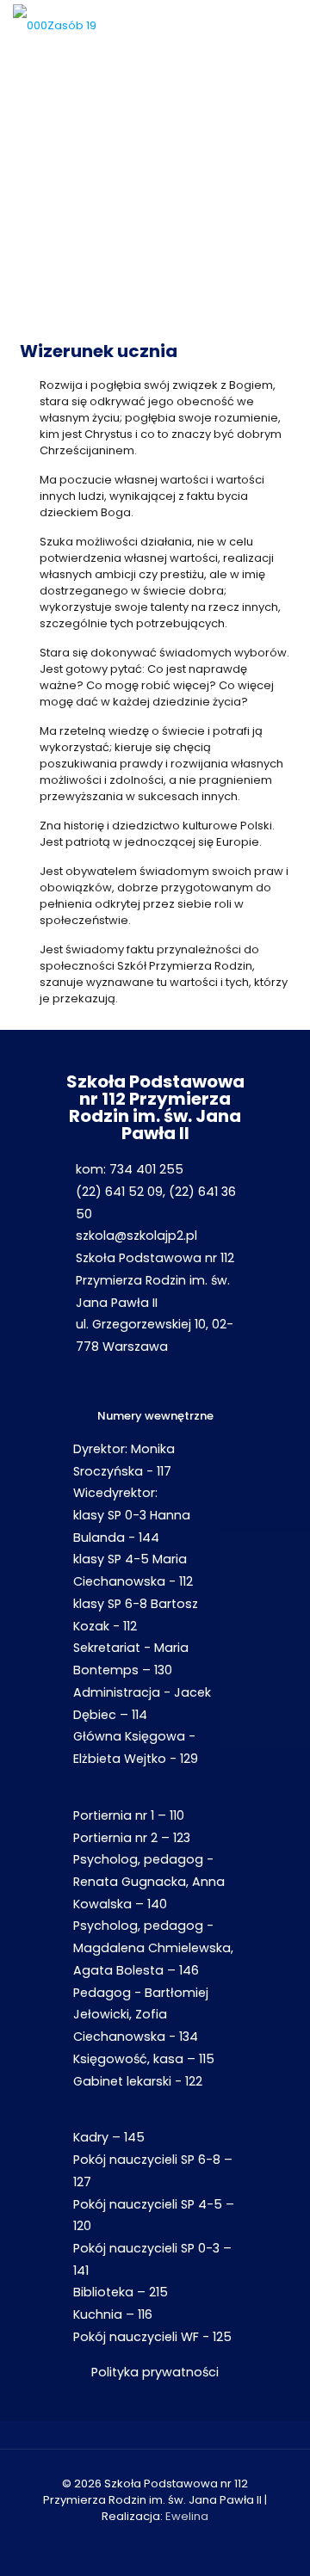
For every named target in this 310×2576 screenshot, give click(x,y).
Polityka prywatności (155, 2372)
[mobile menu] (287, 26)
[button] (17, 182)
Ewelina (187, 2516)
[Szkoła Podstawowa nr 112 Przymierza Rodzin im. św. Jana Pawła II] (55, 26)
